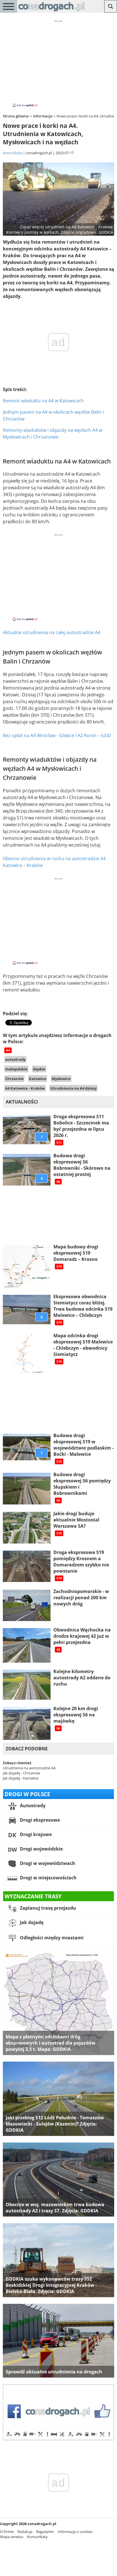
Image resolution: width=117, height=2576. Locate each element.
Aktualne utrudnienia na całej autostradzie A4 (52, 632)
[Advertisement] (58, 63)
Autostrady (32, 1806)
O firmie (7, 2532)
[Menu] (9, 6)
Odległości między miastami (51, 1938)
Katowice (38, 1079)
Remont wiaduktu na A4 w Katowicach (43, 401)
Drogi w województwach (47, 1864)
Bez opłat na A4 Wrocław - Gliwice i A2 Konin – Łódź (57, 735)
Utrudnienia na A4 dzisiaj (73, 1088)
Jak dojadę (31, 1923)
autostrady (15, 1059)
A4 (8, 1050)
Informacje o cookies (75, 2532)
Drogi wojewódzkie (41, 1849)
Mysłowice (61, 1079)
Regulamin (45, 2532)
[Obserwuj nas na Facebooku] (58, 2439)
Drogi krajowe (35, 1835)
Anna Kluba (12, 153)
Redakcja (25, 2532)
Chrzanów (14, 1079)
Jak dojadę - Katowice (21, 1778)
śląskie (39, 1069)
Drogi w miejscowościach (48, 1878)
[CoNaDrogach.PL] (51, 11)
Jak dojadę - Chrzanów (21, 1773)
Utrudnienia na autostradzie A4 (29, 1768)
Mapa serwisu (12, 2537)
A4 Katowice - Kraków (25, 1088)
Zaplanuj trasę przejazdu (47, 1908)
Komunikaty (37, 2537)
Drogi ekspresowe (39, 1820)
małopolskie (16, 1069)
